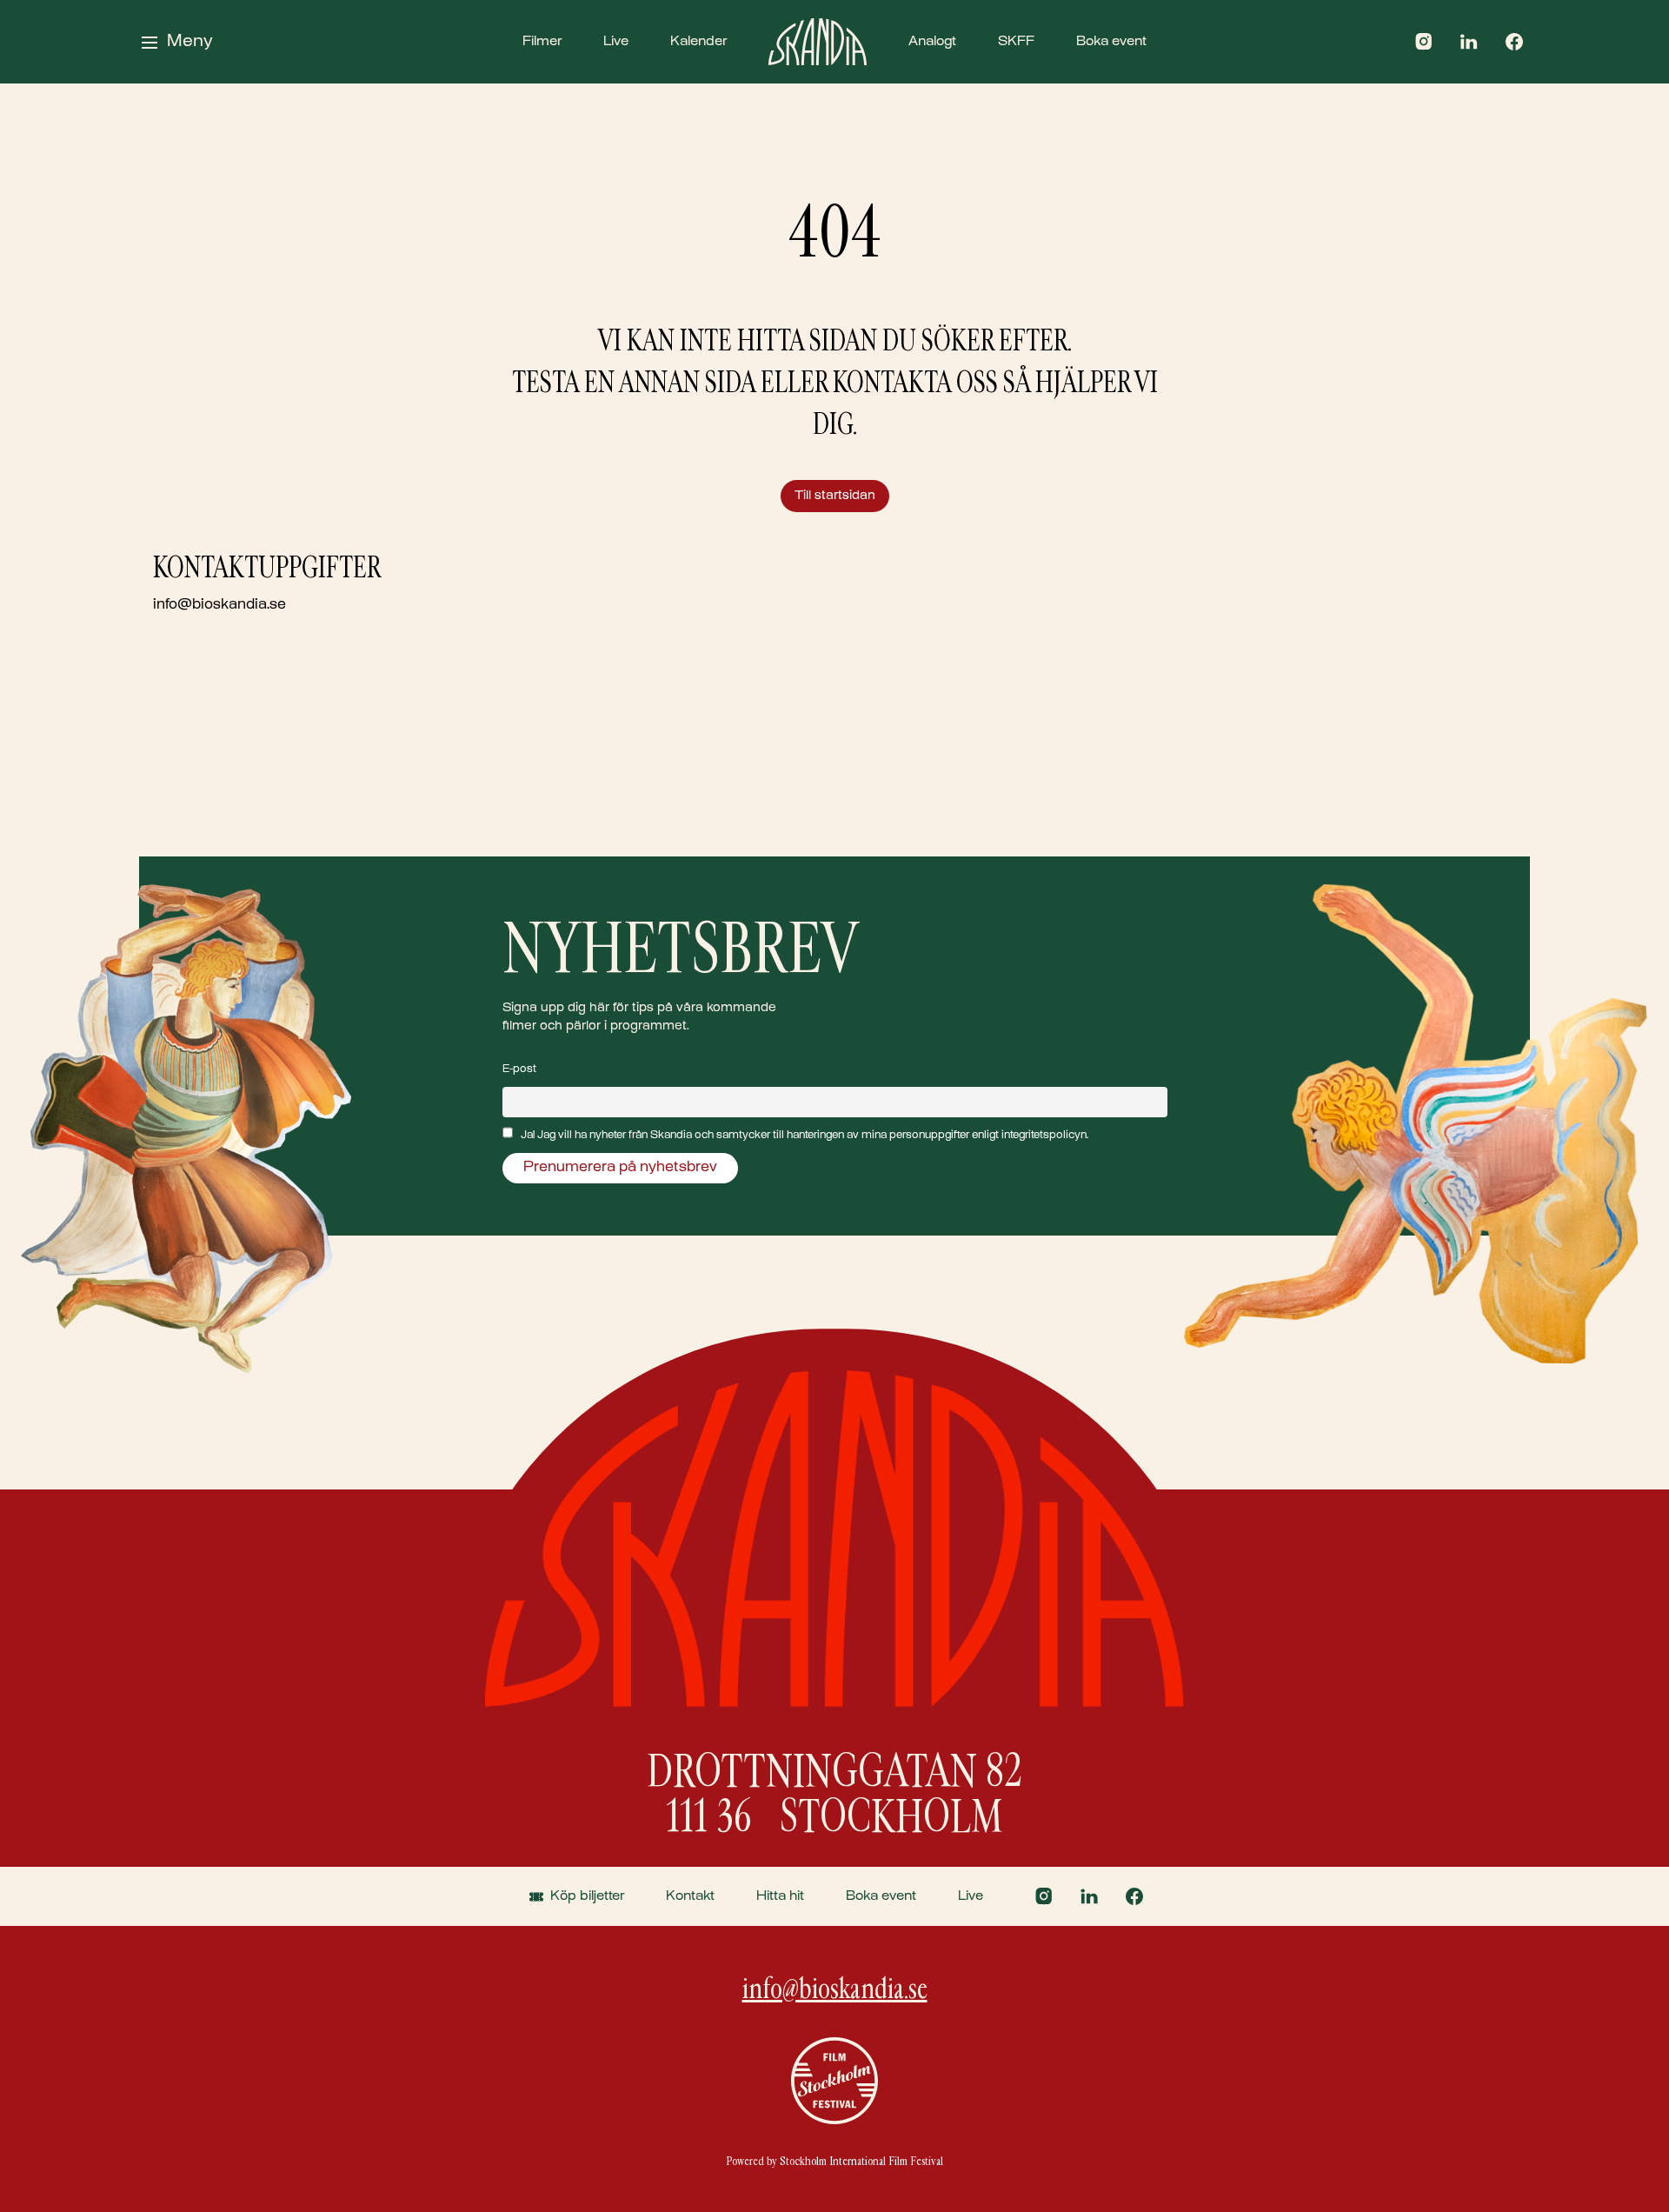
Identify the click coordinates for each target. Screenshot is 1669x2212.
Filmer (542, 42)
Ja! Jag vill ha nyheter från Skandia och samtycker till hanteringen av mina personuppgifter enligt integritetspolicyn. (805, 1136)
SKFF (1016, 42)
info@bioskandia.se (219, 606)
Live (616, 42)
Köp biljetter (587, 1896)
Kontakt (690, 1896)
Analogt (932, 42)
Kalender (698, 42)
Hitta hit (780, 1896)
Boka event (1111, 42)
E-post (519, 1069)
